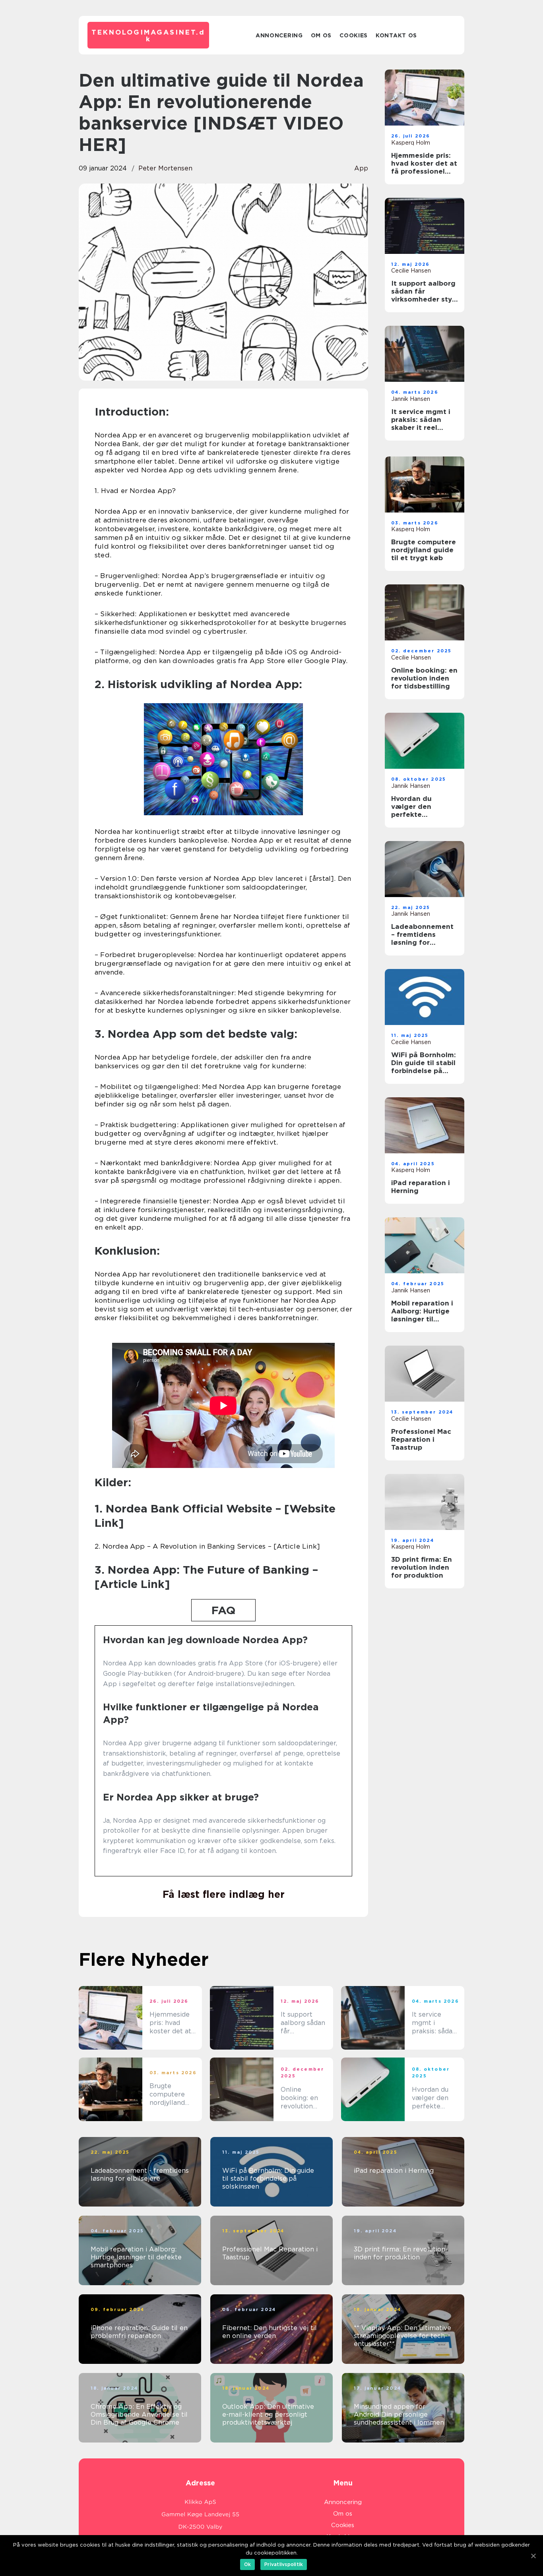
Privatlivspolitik (284, 2564)
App (361, 168)
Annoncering (279, 35)
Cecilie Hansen (411, 271)
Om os (321, 35)
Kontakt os (396, 35)
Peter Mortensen (165, 168)
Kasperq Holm (411, 143)
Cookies (354, 35)
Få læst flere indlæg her (224, 1894)
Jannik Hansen (411, 399)
